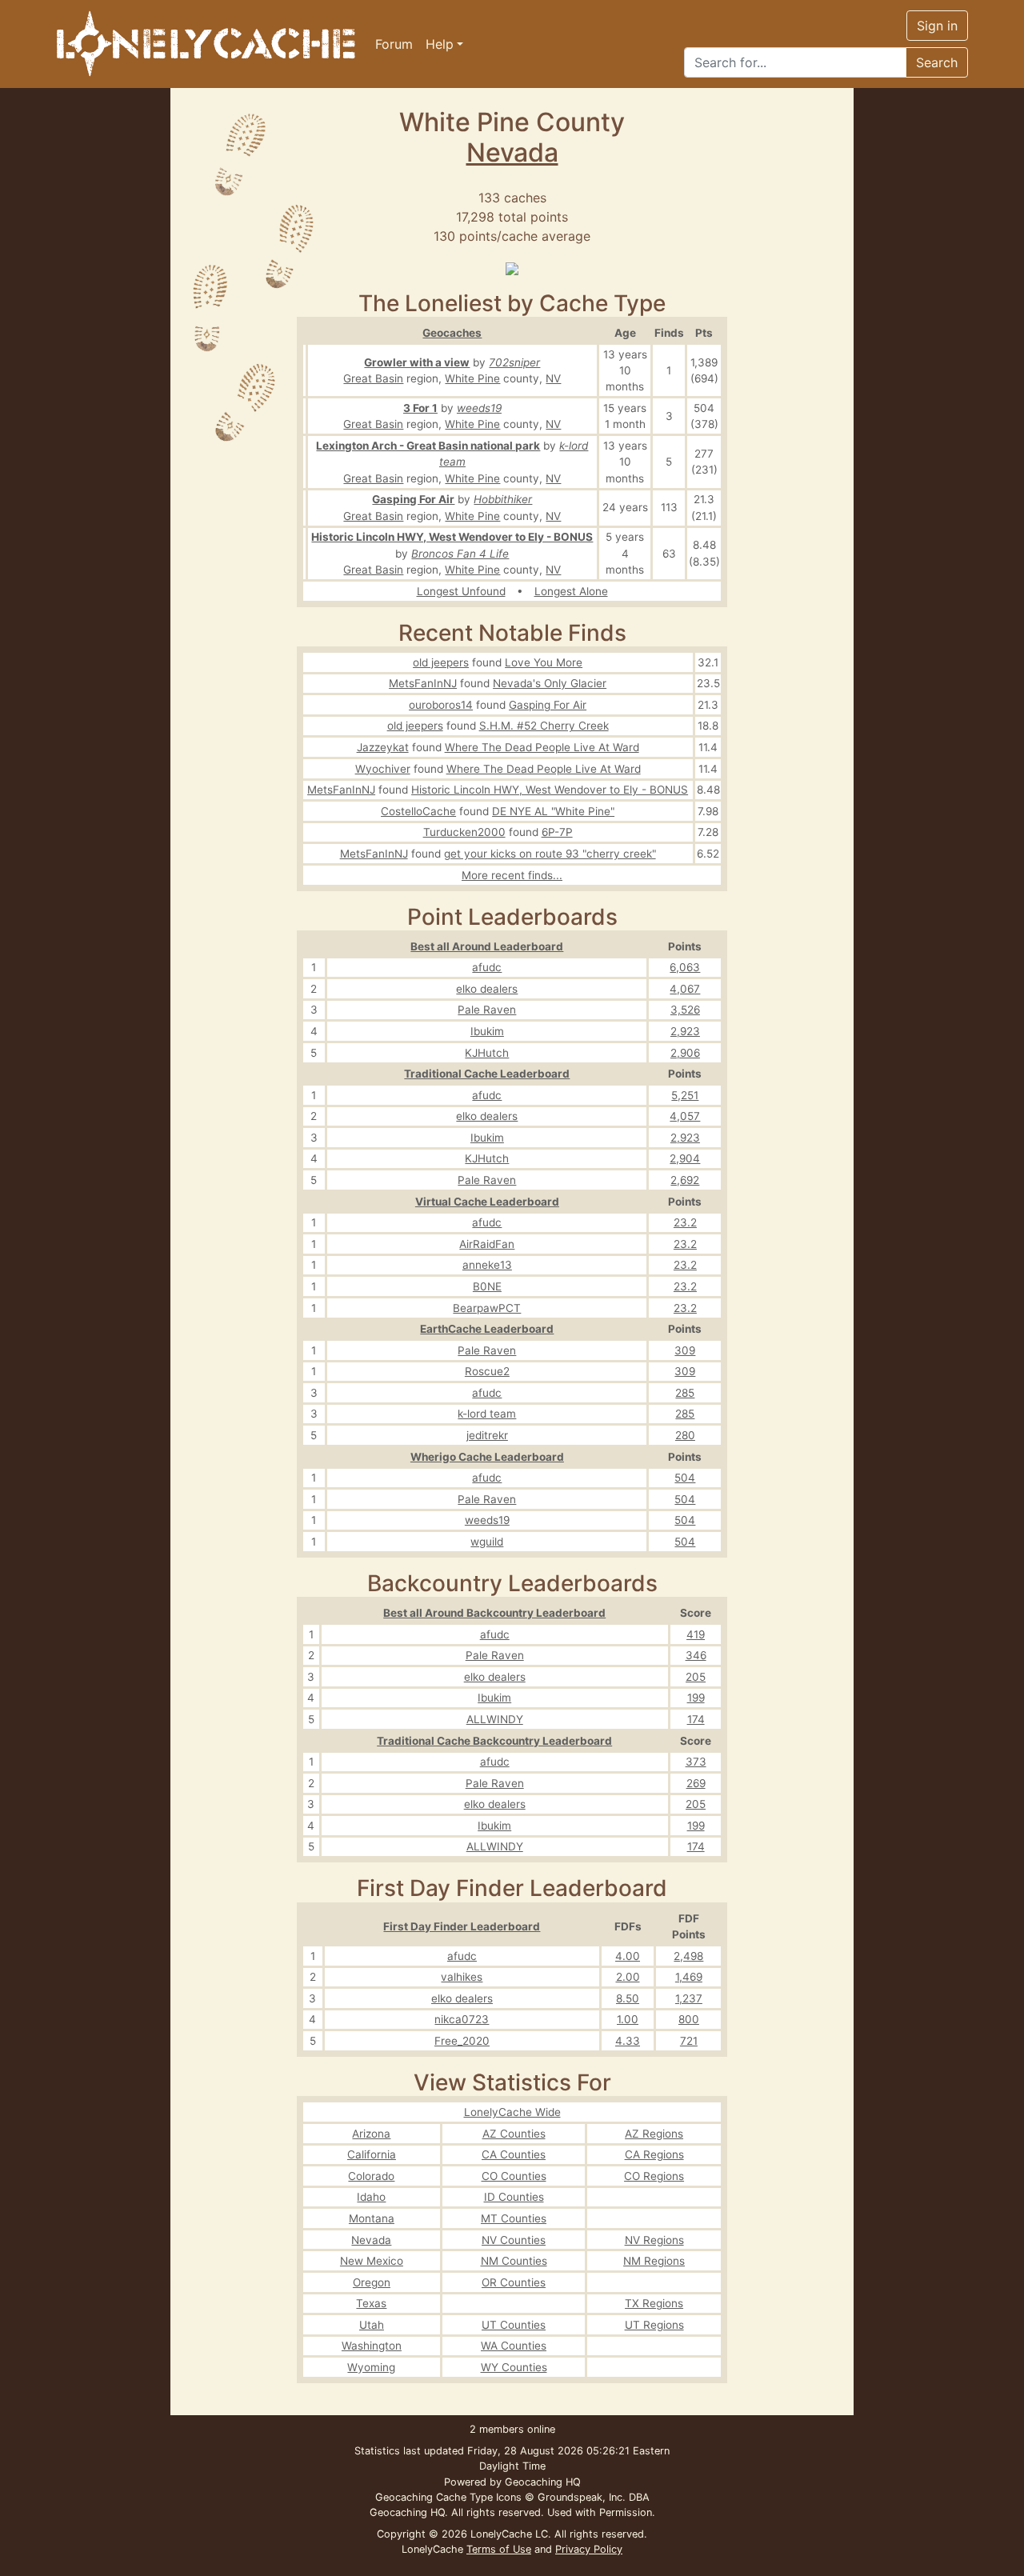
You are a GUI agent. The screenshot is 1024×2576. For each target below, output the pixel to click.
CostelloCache (418, 811)
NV (553, 378)
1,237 (689, 1998)
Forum (394, 44)
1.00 (628, 2019)
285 (685, 1393)
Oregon (372, 2282)
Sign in (937, 26)
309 (685, 1350)
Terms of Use (499, 2549)
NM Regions (654, 2261)
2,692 (685, 1180)
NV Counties (514, 2240)
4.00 (628, 1956)
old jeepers (441, 662)
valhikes (462, 1977)
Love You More (544, 662)
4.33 (628, 2041)
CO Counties (514, 2176)
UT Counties (514, 2325)
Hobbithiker (503, 499)
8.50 (628, 1998)
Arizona (371, 2134)
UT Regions (654, 2325)
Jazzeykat (383, 747)
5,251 (685, 1095)
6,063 (685, 967)
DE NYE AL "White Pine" (553, 811)
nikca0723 (462, 2019)
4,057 (685, 1116)
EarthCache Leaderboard (487, 1329)
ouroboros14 (441, 705)
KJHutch (487, 1053)
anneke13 (487, 1265)
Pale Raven (487, 1010)
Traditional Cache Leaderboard (487, 1074)
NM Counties (514, 2261)
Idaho (371, 2197)
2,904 (685, 1158)
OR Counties (514, 2282)
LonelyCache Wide (512, 2112)
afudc (487, 967)
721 (689, 2041)
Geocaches (452, 333)
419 (696, 1634)
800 (689, 2019)
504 (685, 1478)
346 (696, 1655)
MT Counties (514, 2218)
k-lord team (487, 1414)
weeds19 (479, 408)
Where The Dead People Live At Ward (542, 747)
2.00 (628, 1977)
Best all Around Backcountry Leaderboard (494, 1613)
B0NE (487, 1286)
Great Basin (373, 378)
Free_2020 (462, 2041)
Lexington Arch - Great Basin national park (428, 446)
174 (696, 1719)
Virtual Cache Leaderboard (487, 1202)
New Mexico (372, 2261)
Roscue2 (487, 1371)
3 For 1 (420, 408)
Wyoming (371, 2367)
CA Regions (654, 2154)
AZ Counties (514, 2134)
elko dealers (487, 989)
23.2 (685, 1222)
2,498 (688, 1956)
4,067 (685, 989)
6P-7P (557, 832)
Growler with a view (417, 362)
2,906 (685, 1053)
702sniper (514, 362)
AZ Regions (654, 2134)
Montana (372, 2218)
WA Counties (514, 2346)
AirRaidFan (487, 1244)
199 (696, 1698)
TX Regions (654, 2303)
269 (696, 1783)
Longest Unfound (461, 591)
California (372, 2154)
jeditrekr (487, 1435)
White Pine (472, 378)
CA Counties (514, 2154)
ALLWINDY (495, 1719)
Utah (372, 2325)
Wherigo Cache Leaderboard (487, 1457)
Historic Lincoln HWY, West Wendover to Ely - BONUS (452, 537)
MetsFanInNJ (423, 683)
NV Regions (654, 2240)
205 (696, 1677)
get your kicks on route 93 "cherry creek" (550, 854)
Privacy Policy (589, 2549)
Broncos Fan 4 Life (460, 554)
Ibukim (487, 1031)
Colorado (371, 2176)
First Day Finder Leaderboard (462, 1926)
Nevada (512, 152)
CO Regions (654, 2176)
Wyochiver (383, 769)
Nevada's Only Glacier (550, 683)
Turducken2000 (464, 832)
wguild (487, 1542)
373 (696, 1762)
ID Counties (514, 2197)
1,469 (689, 1977)
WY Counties (514, 2367)
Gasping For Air (413, 499)
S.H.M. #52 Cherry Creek (544, 726)
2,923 (685, 1031)
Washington (372, 2346)
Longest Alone (571, 591)
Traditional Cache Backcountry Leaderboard (494, 1741)
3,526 (685, 1010)
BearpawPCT (487, 1308)
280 (685, 1435)
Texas (371, 2303)
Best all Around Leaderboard (487, 946)
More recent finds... (512, 875)
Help (440, 44)
